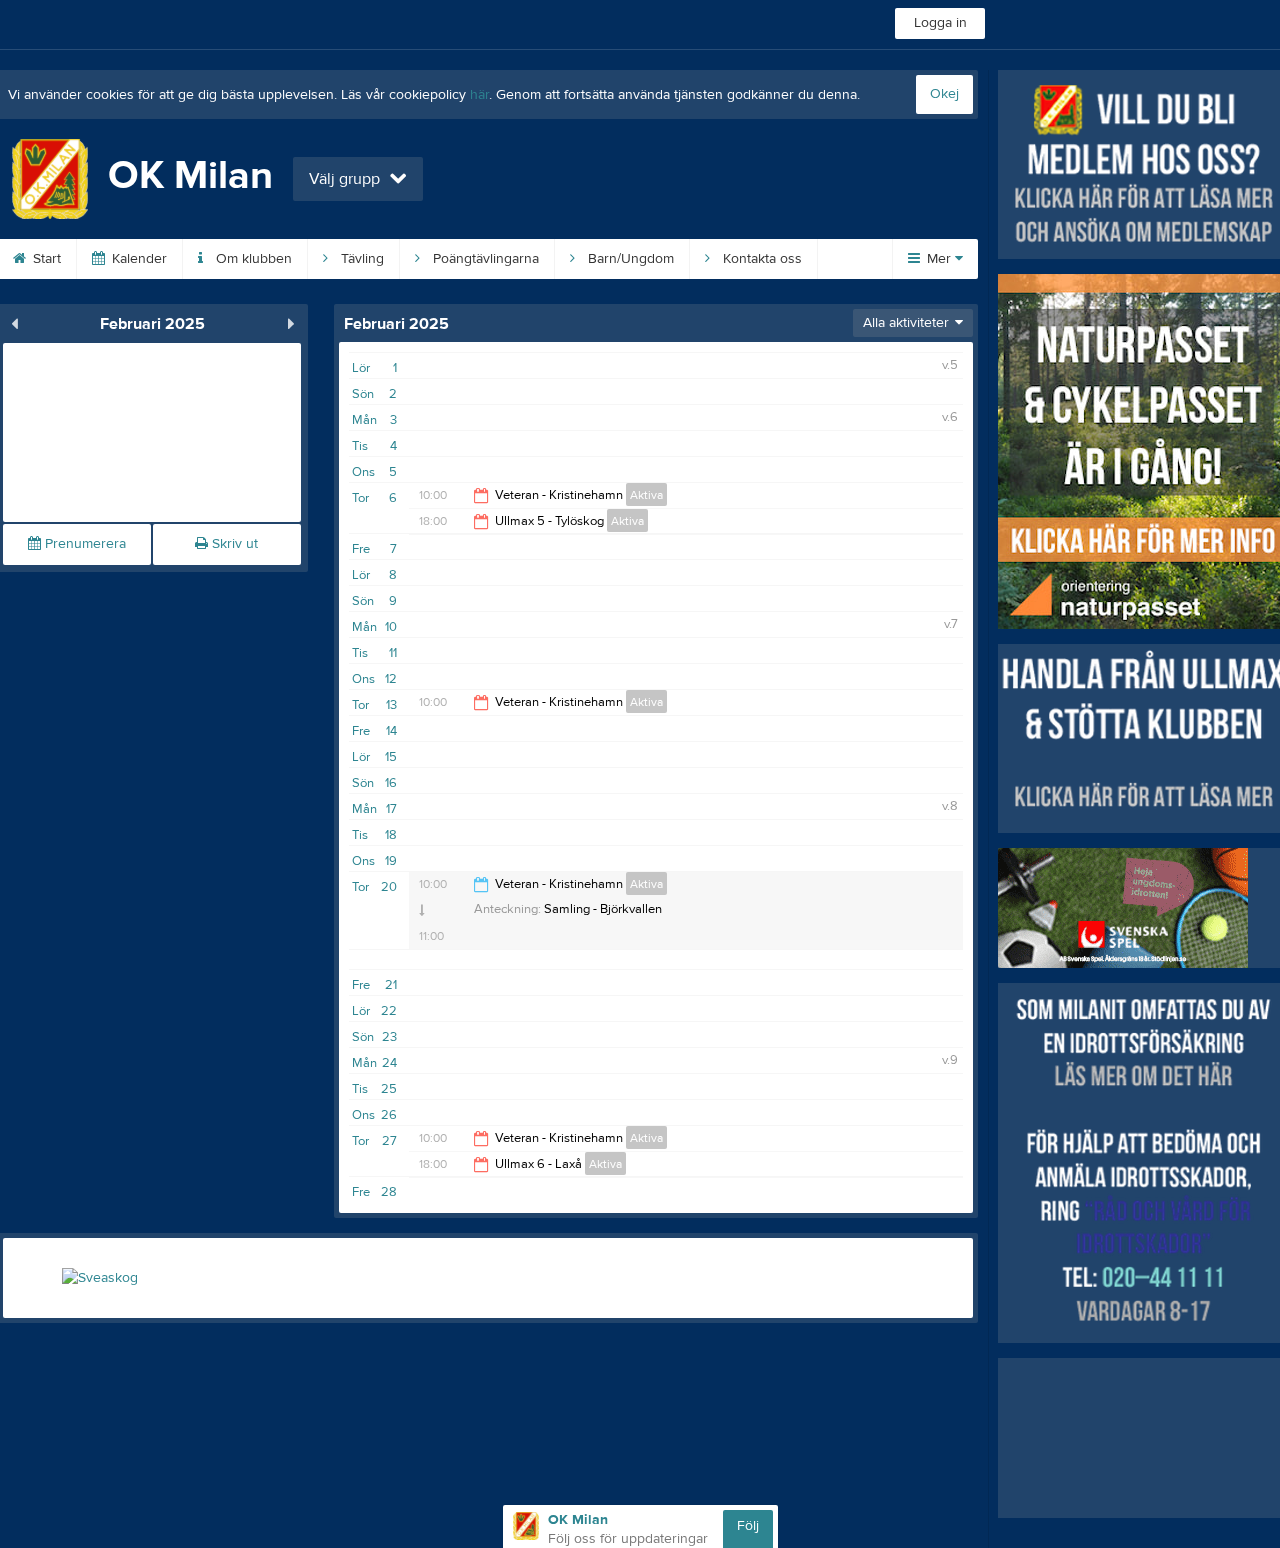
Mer (939, 259)
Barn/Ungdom (629, 259)
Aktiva (646, 495)
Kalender (137, 259)
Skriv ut (233, 544)
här (479, 95)
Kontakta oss (760, 259)
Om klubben (252, 259)
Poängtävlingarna (484, 259)
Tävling (360, 259)
